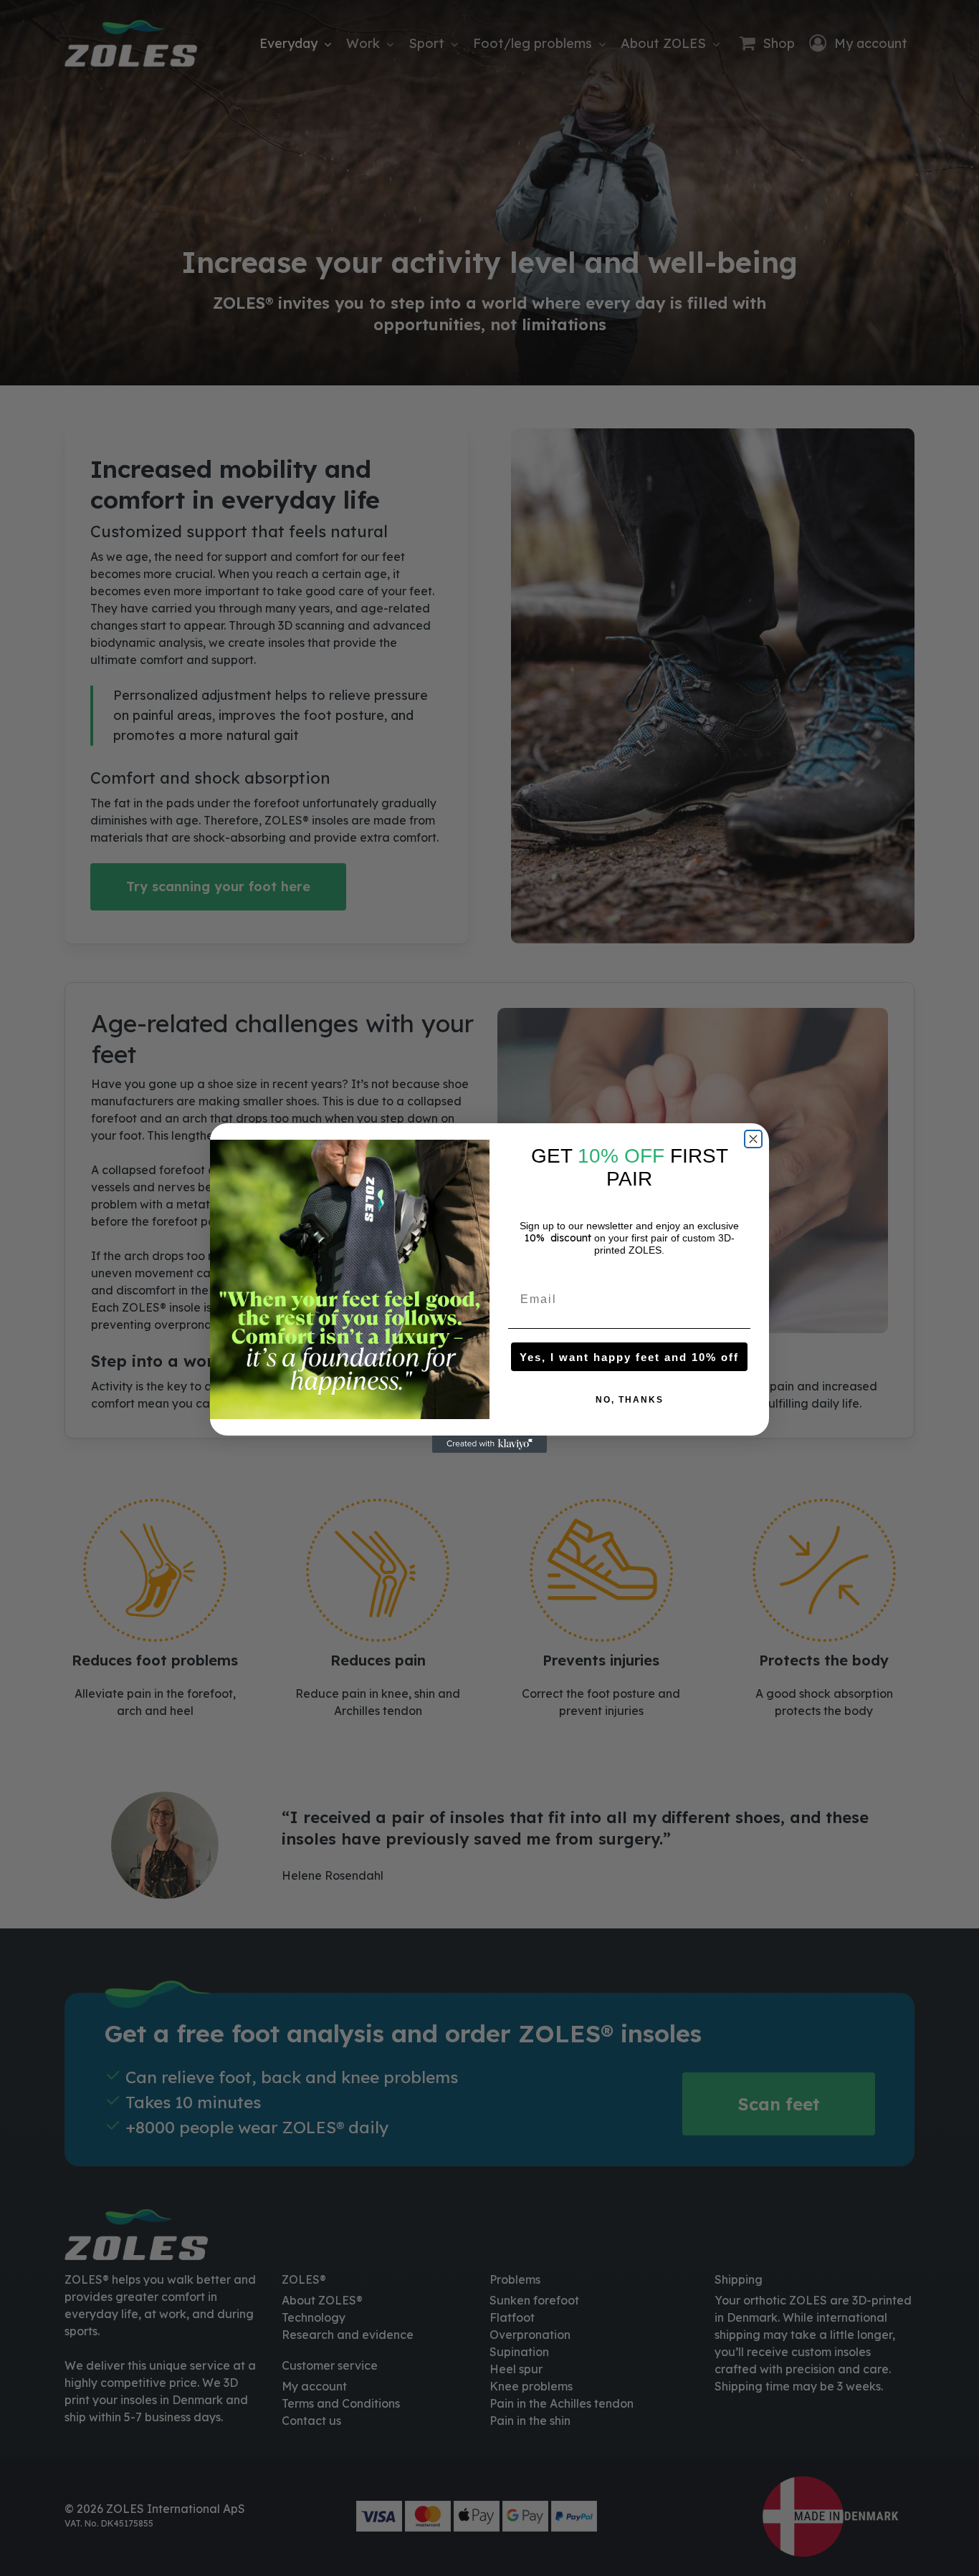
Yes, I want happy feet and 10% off (629, 1357)
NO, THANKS (630, 1400)
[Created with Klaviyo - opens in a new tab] (489, 1444)
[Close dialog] (753, 1139)
